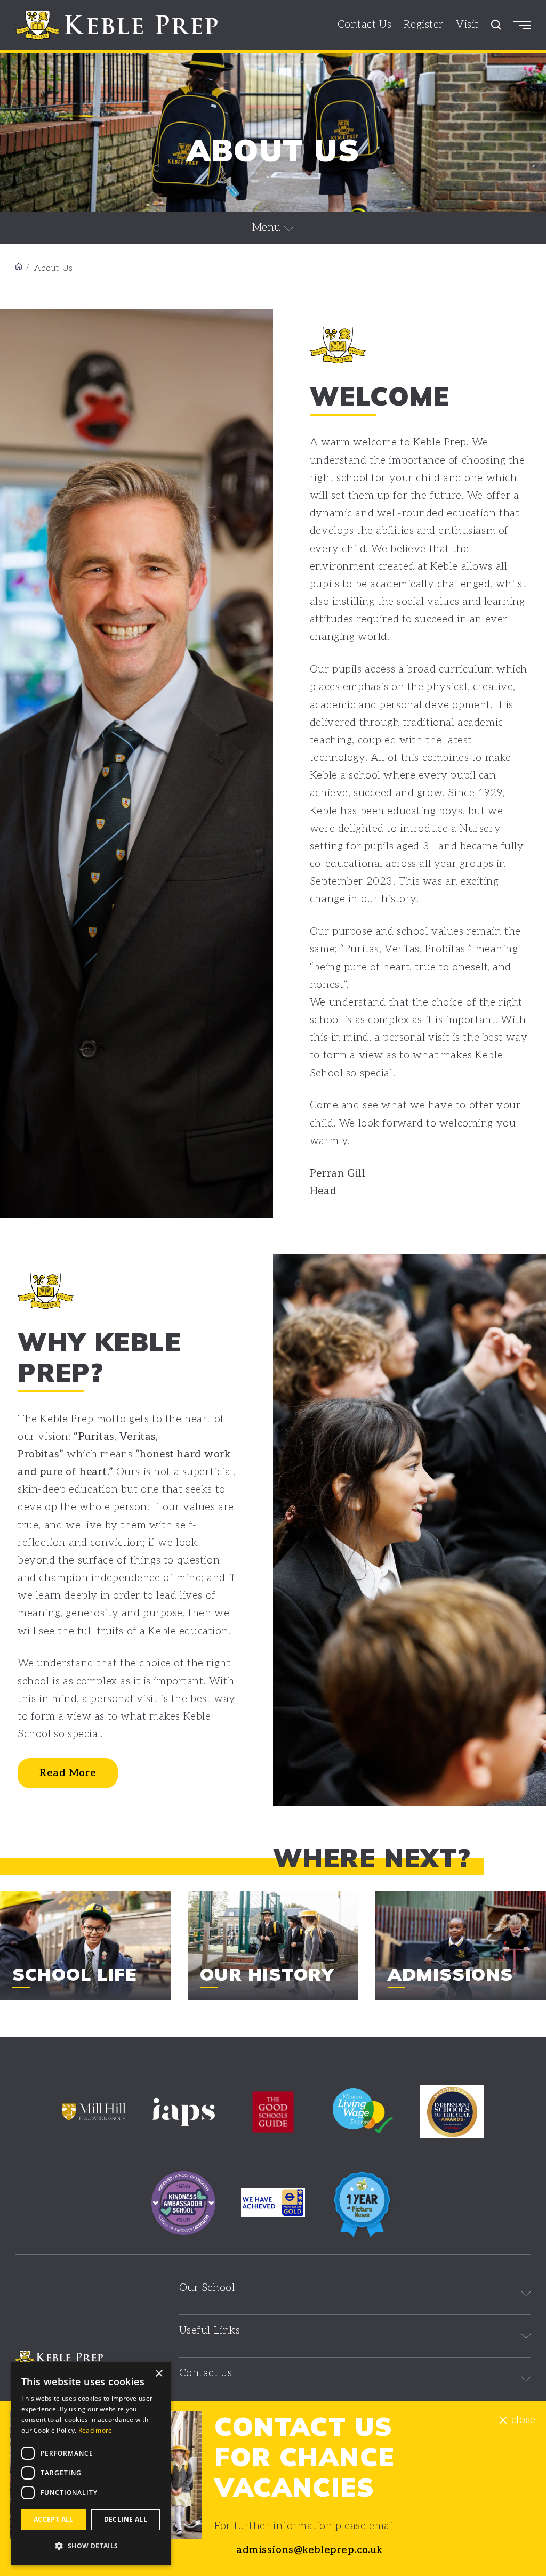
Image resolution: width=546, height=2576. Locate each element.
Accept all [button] (54, 2519)
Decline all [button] (126, 2519)
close (523, 2420)
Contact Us (365, 25)
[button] (91, 2546)
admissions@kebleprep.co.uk (310, 2550)
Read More (68, 1773)
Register (424, 25)
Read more (95, 2430)
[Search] (496, 25)
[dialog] (91, 2464)
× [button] (159, 2374)
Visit (467, 25)
